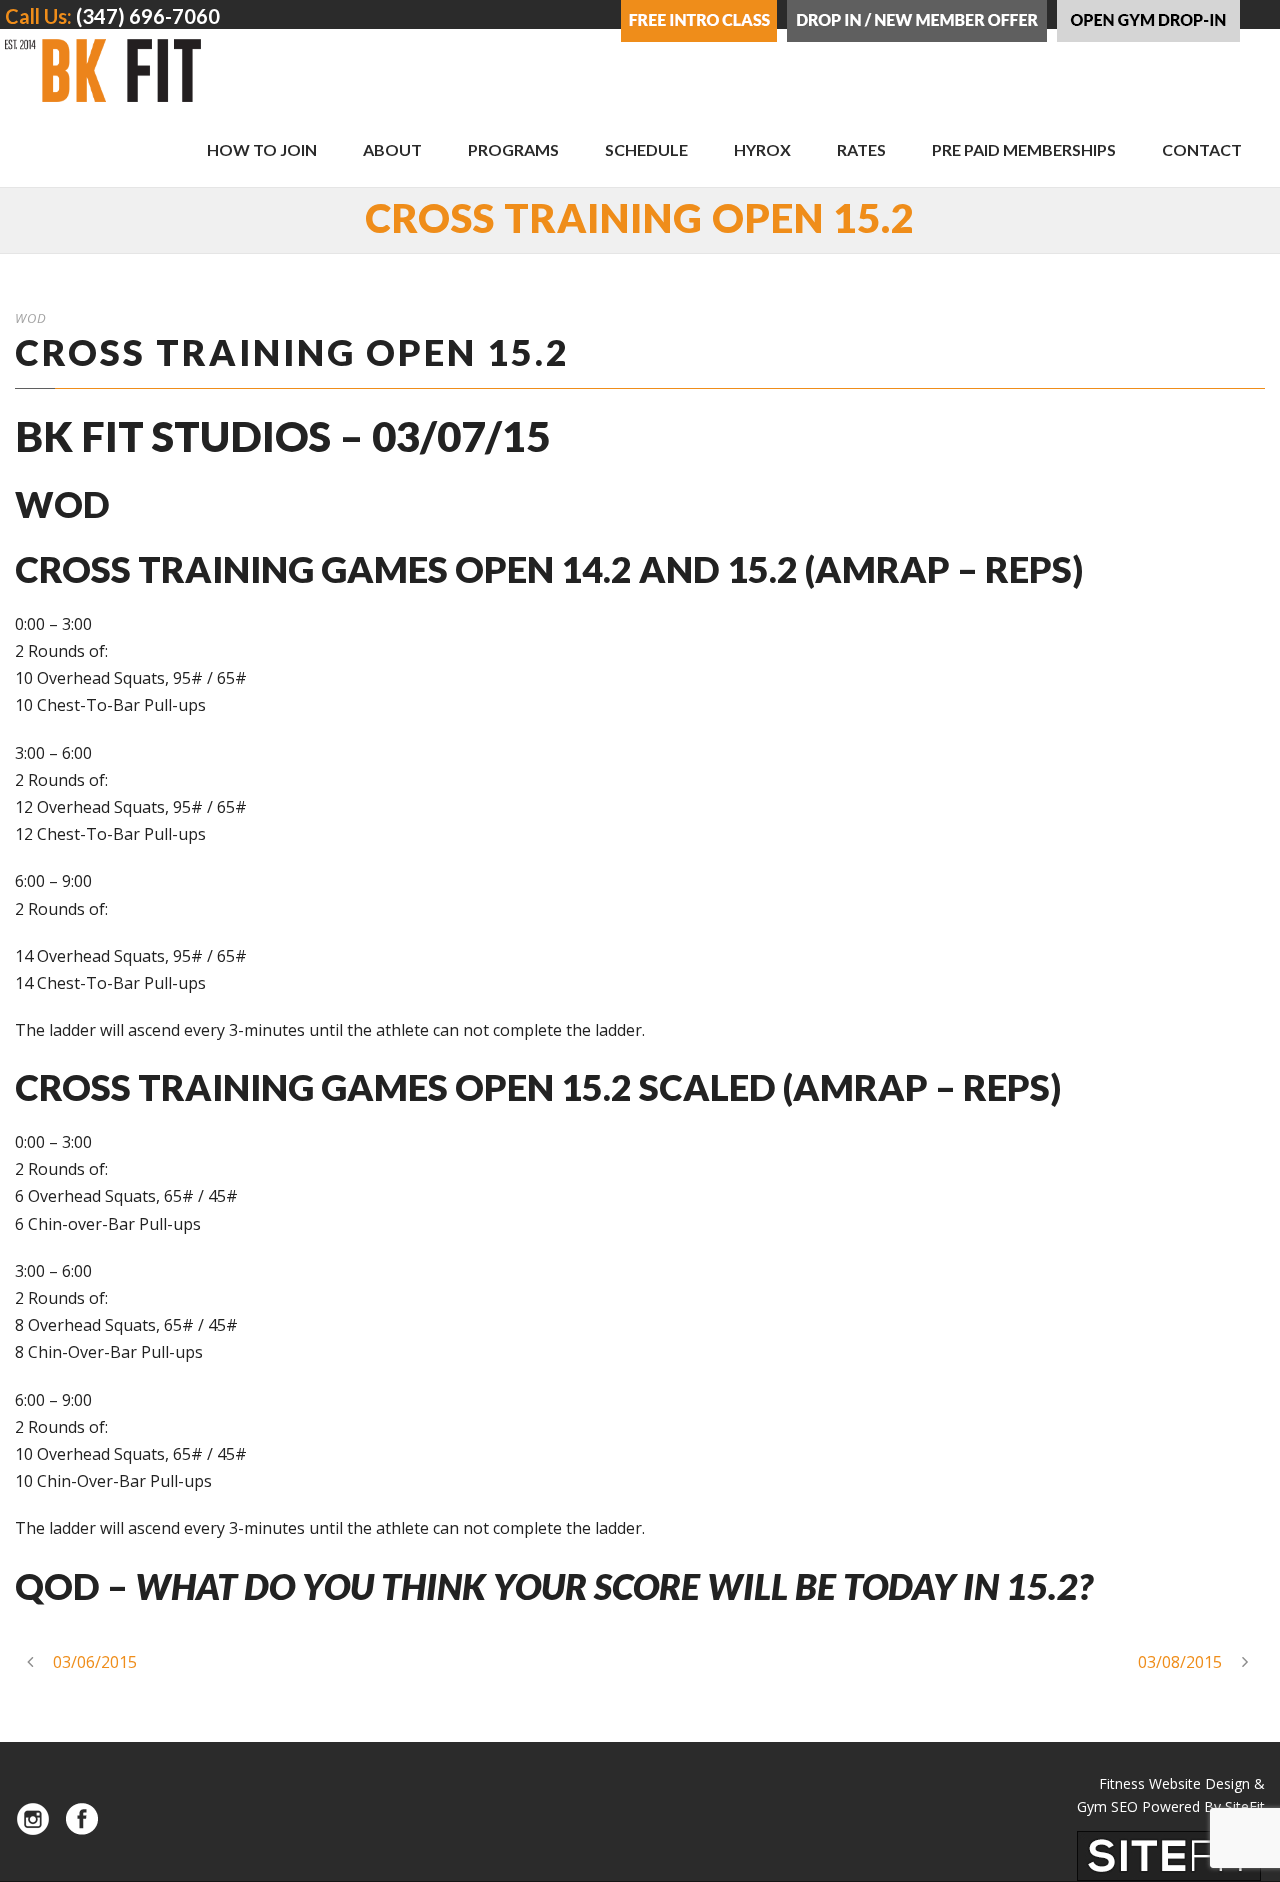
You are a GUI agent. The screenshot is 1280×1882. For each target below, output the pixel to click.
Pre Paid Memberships (1024, 149)
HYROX (762, 149)
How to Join (262, 149)
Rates (861, 149)
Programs (513, 149)
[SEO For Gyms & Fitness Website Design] (1169, 1854)
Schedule (646, 149)
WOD (31, 318)
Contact (1202, 149)
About (392, 149)
